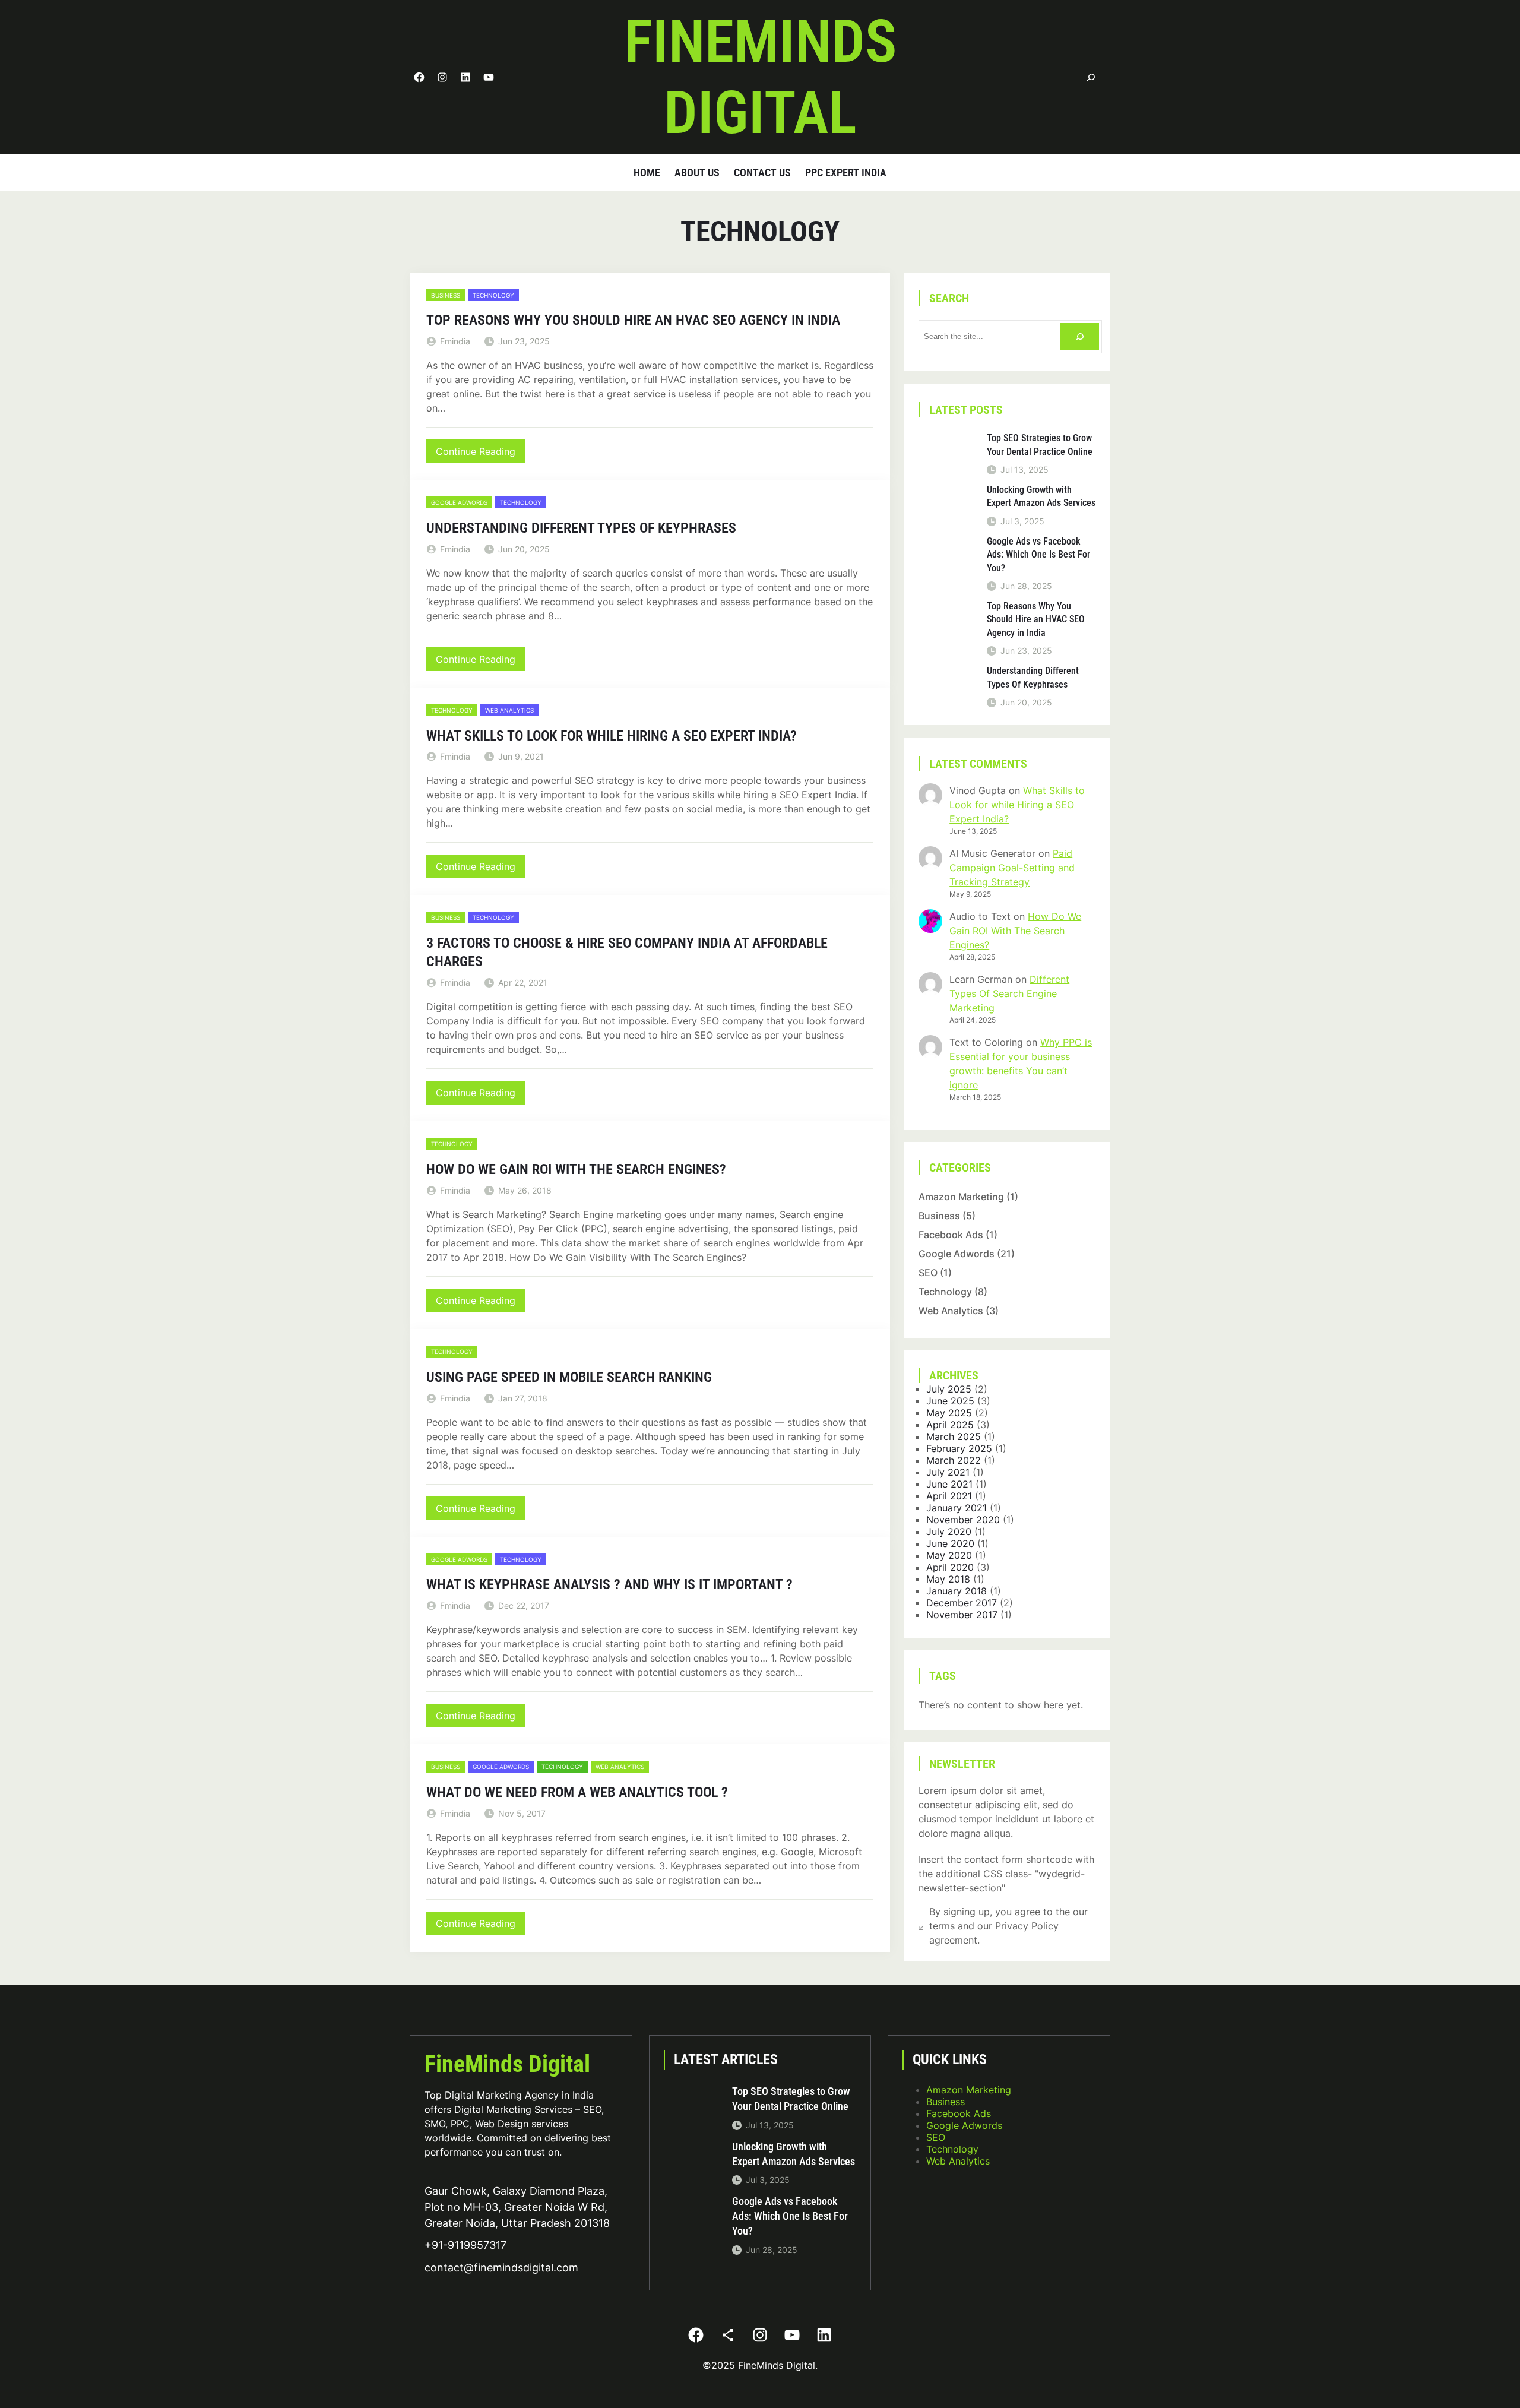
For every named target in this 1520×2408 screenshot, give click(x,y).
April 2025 (950, 1425)
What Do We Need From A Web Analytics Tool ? (577, 1792)
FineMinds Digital (507, 2064)
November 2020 (963, 1520)
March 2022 (954, 1460)
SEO (928, 1273)
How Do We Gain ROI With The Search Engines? (576, 1169)
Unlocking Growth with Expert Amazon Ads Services (1041, 496)
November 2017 (962, 1615)
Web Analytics (509, 710)
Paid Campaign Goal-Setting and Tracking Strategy (1012, 868)
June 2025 (950, 1401)
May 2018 (948, 1579)
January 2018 (957, 1591)
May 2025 (949, 1413)
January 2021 (957, 1508)
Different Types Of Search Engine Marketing (1009, 993)
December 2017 (962, 1603)
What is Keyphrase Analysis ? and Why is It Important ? (609, 1584)
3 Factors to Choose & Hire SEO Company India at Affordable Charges (627, 952)
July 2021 (948, 1472)
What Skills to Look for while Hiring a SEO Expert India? (612, 736)
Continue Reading (480, 454)
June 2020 (950, 1543)
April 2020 (950, 1567)
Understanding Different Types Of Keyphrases (581, 528)
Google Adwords (459, 502)
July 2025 (949, 1389)
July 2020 (949, 1531)
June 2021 (949, 1484)
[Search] (1091, 77)
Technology (493, 295)
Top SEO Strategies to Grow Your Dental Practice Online (1040, 444)
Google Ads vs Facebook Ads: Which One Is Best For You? (1038, 555)
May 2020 (949, 1555)
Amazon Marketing (961, 1197)
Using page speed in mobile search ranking (569, 1377)
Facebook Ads (951, 1235)
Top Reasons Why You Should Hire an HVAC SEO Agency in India (633, 320)
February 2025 (959, 1448)
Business (446, 295)
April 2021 (949, 1496)
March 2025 (954, 1436)
